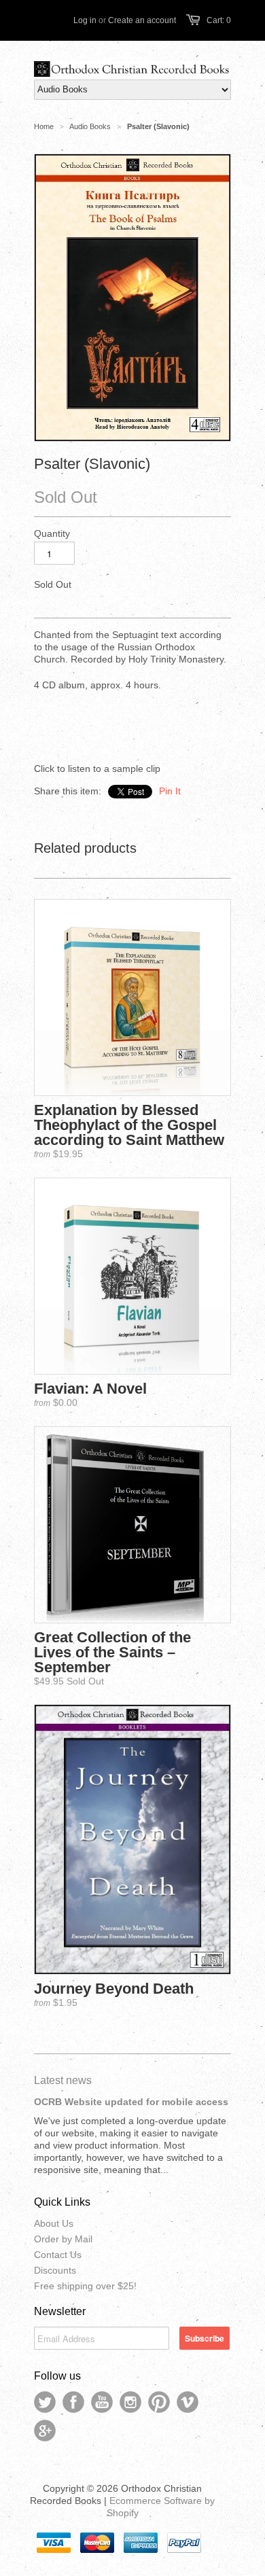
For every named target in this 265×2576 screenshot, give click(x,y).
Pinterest (159, 2402)
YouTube (102, 2402)
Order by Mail (63, 2239)
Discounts (55, 2270)
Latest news (63, 2080)
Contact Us (58, 2255)
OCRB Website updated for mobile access (131, 2102)
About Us (54, 2223)
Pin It (170, 791)
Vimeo (188, 2402)
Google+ (45, 2431)
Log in (85, 20)
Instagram (130, 2402)
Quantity (52, 533)
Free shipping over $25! (85, 2286)
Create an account (142, 20)
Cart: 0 (219, 20)
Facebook (73, 2402)
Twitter (45, 2402)
